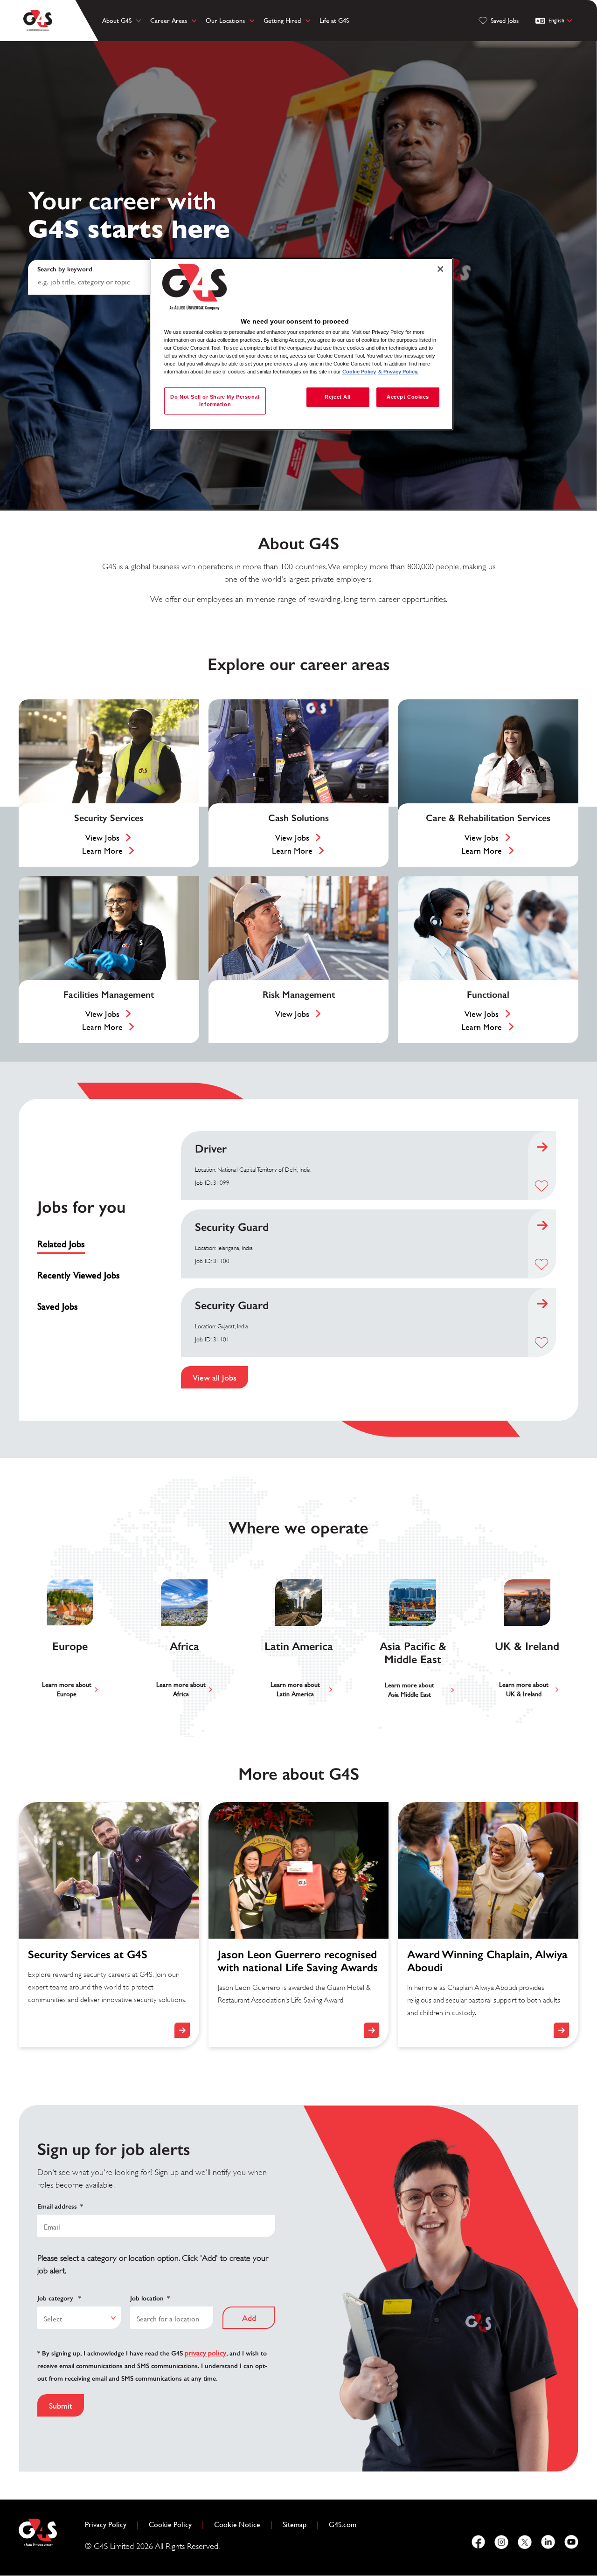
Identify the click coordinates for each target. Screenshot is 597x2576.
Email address (60, 2207)
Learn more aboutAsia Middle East (410, 1690)
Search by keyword (65, 269)
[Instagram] (501, 2542)
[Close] (440, 269)
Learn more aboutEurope (67, 1689)
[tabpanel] (368, 1260)
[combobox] (79, 2318)
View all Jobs (215, 1378)
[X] (525, 2542)
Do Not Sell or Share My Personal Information (215, 401)
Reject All (338, 397)
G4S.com (346, 2524)
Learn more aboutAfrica (181, 1689)
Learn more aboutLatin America (295, 1689)
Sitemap (295, 2524)
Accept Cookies (408, 397)
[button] (541, 1186)
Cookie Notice (237, 2524)
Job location (150, 2298)
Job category (59, 2298)
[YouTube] (571, 2542)
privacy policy (205, 2353)
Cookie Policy (174, 2524)
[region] (302, 344)
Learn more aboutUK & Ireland (524, 1689)
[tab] (82, 1244)
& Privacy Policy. (398, 372)
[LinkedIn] (548, 2542)
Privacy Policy (109, 2524)
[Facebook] (478, 2542)
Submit (61, 2406)
